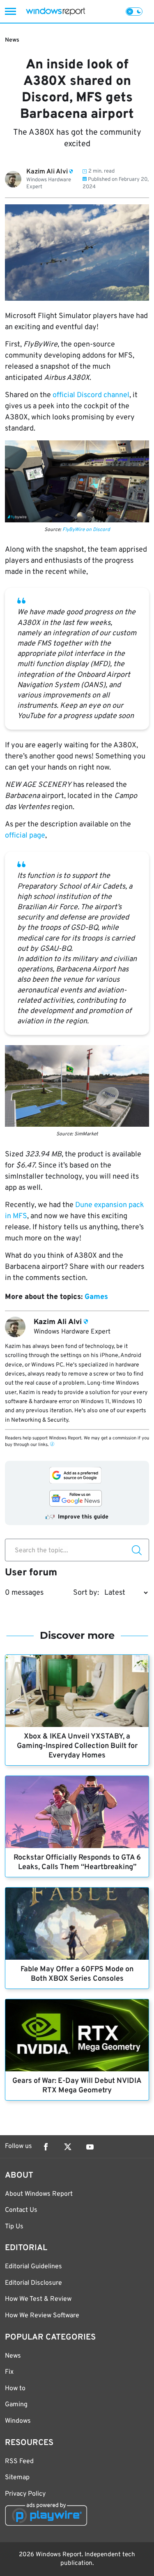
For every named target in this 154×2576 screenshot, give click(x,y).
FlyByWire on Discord (86, 530)
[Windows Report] (55, 11)
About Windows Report (39, 2194)
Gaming (16, 2405)
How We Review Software (42, 2316)
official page (25, 836)
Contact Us (21, 2210)
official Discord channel (91, 395)
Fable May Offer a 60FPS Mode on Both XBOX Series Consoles (77, 1974)
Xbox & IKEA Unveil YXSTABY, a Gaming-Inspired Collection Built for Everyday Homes (77, 1746)
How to (15, 2389)
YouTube (90, 2147)
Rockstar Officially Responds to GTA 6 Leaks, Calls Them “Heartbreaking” (77, 1862)
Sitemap (17, 2478)
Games (96, 1297)
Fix (9, 2372)
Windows (18, 2421)
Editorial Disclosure (33, 2283)
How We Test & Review (38, 2299)
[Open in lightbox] (77, 481)
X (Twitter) (68, 2147)
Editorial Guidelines (33, 2267)
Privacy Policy (25, 2494)
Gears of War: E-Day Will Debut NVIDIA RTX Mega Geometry (77, 2086)
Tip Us (14, 2227)
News (12, 40)
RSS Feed (19, 2461)
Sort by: (86, 1593)
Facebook (46, 2147)
